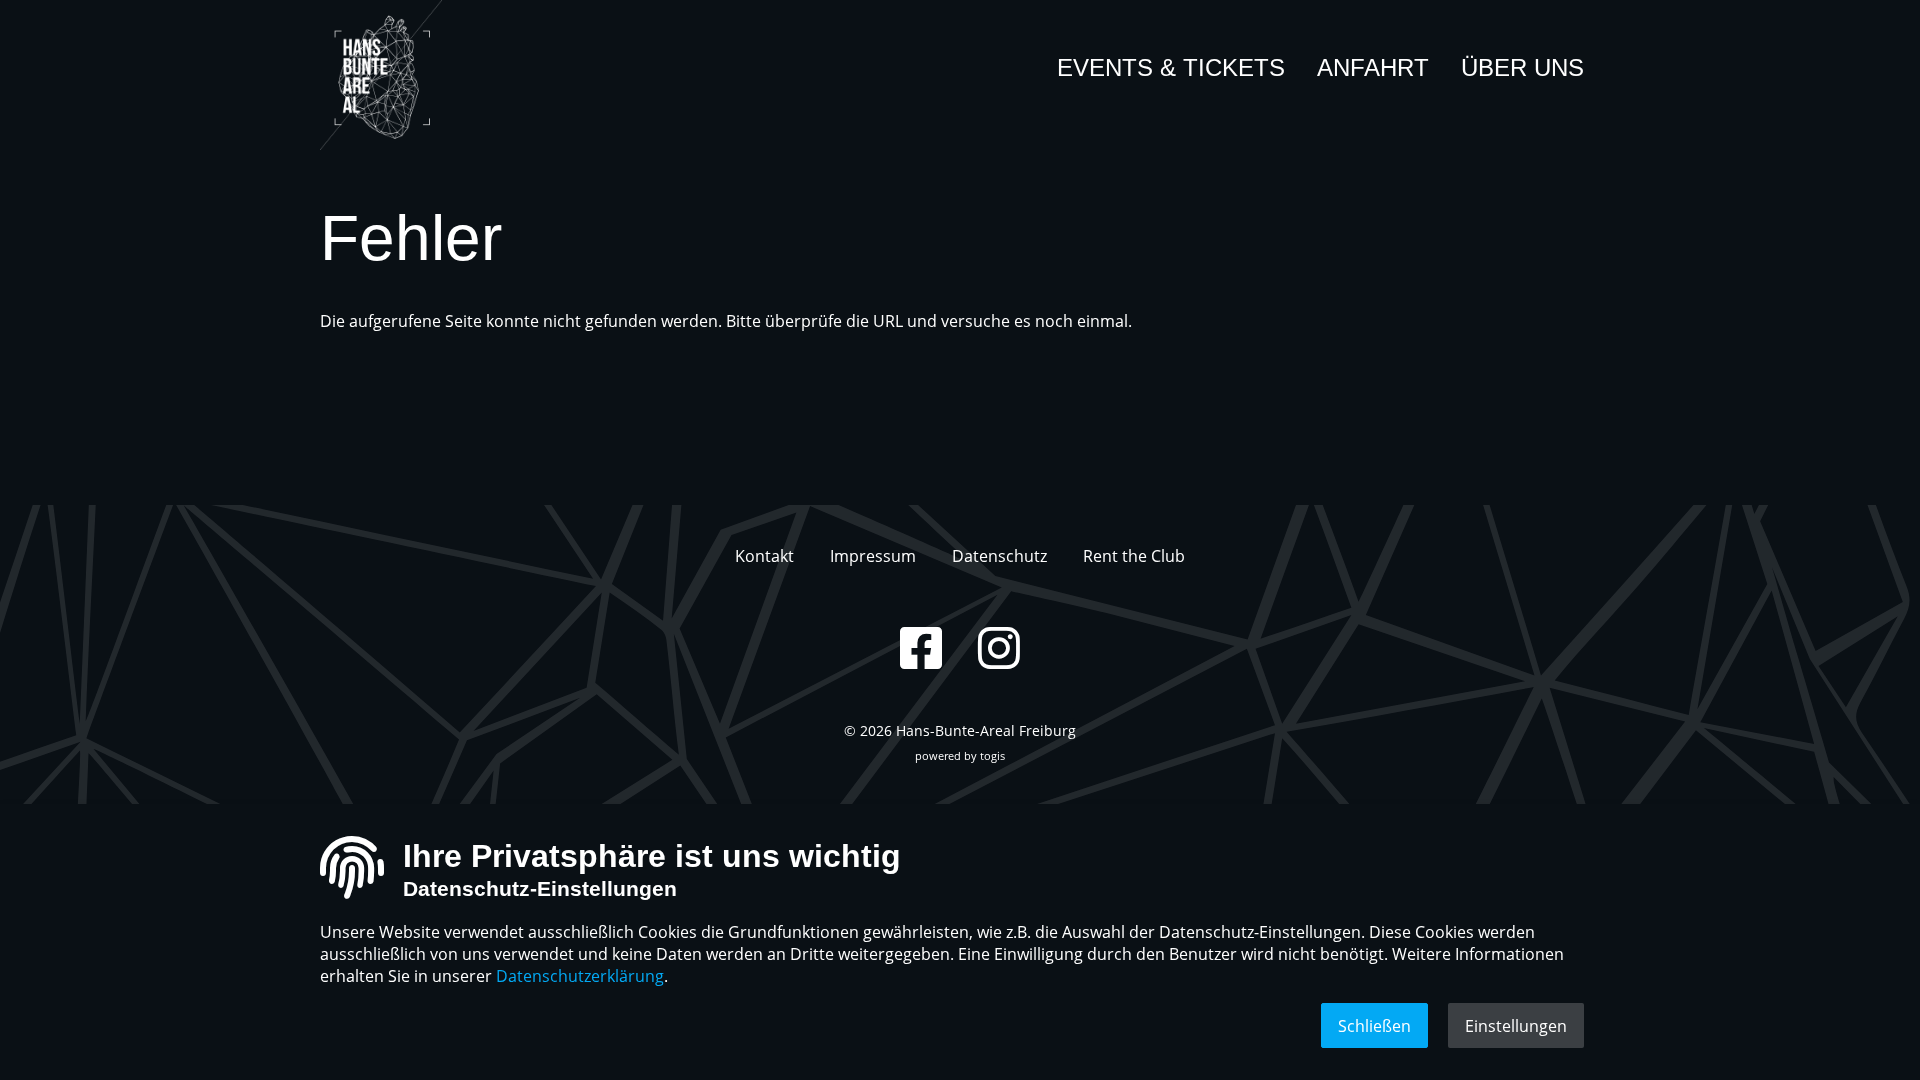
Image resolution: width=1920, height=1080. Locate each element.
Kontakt (764, 556)
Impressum (873, 556)
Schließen (1374, 1026)
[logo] (395, 75)
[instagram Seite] (999, 648)
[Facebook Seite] (921, 648)
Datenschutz (999, 556)
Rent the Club (1134, 556)
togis (992, 755)
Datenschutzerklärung (580, 976)
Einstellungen (1516, 1026)
